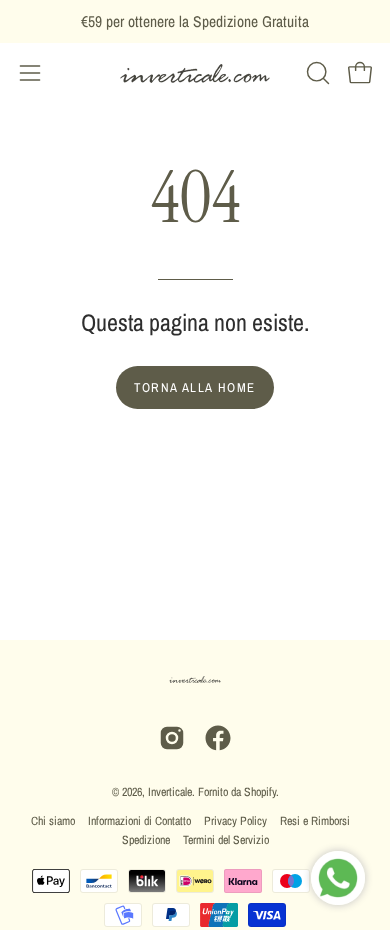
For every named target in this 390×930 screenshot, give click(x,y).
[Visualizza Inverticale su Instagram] (172, 738)
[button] (316, 73)
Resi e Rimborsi (315, 821)
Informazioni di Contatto (139, 821)
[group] (195, 21)
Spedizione (146, 840)
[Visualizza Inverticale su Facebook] (218, 738)
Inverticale (170, 792)
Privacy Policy (235, 821)
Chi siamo (53, 821)
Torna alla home (195, 387)
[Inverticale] (195, 73)
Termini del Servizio (226, 840)
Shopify (260, 792)
